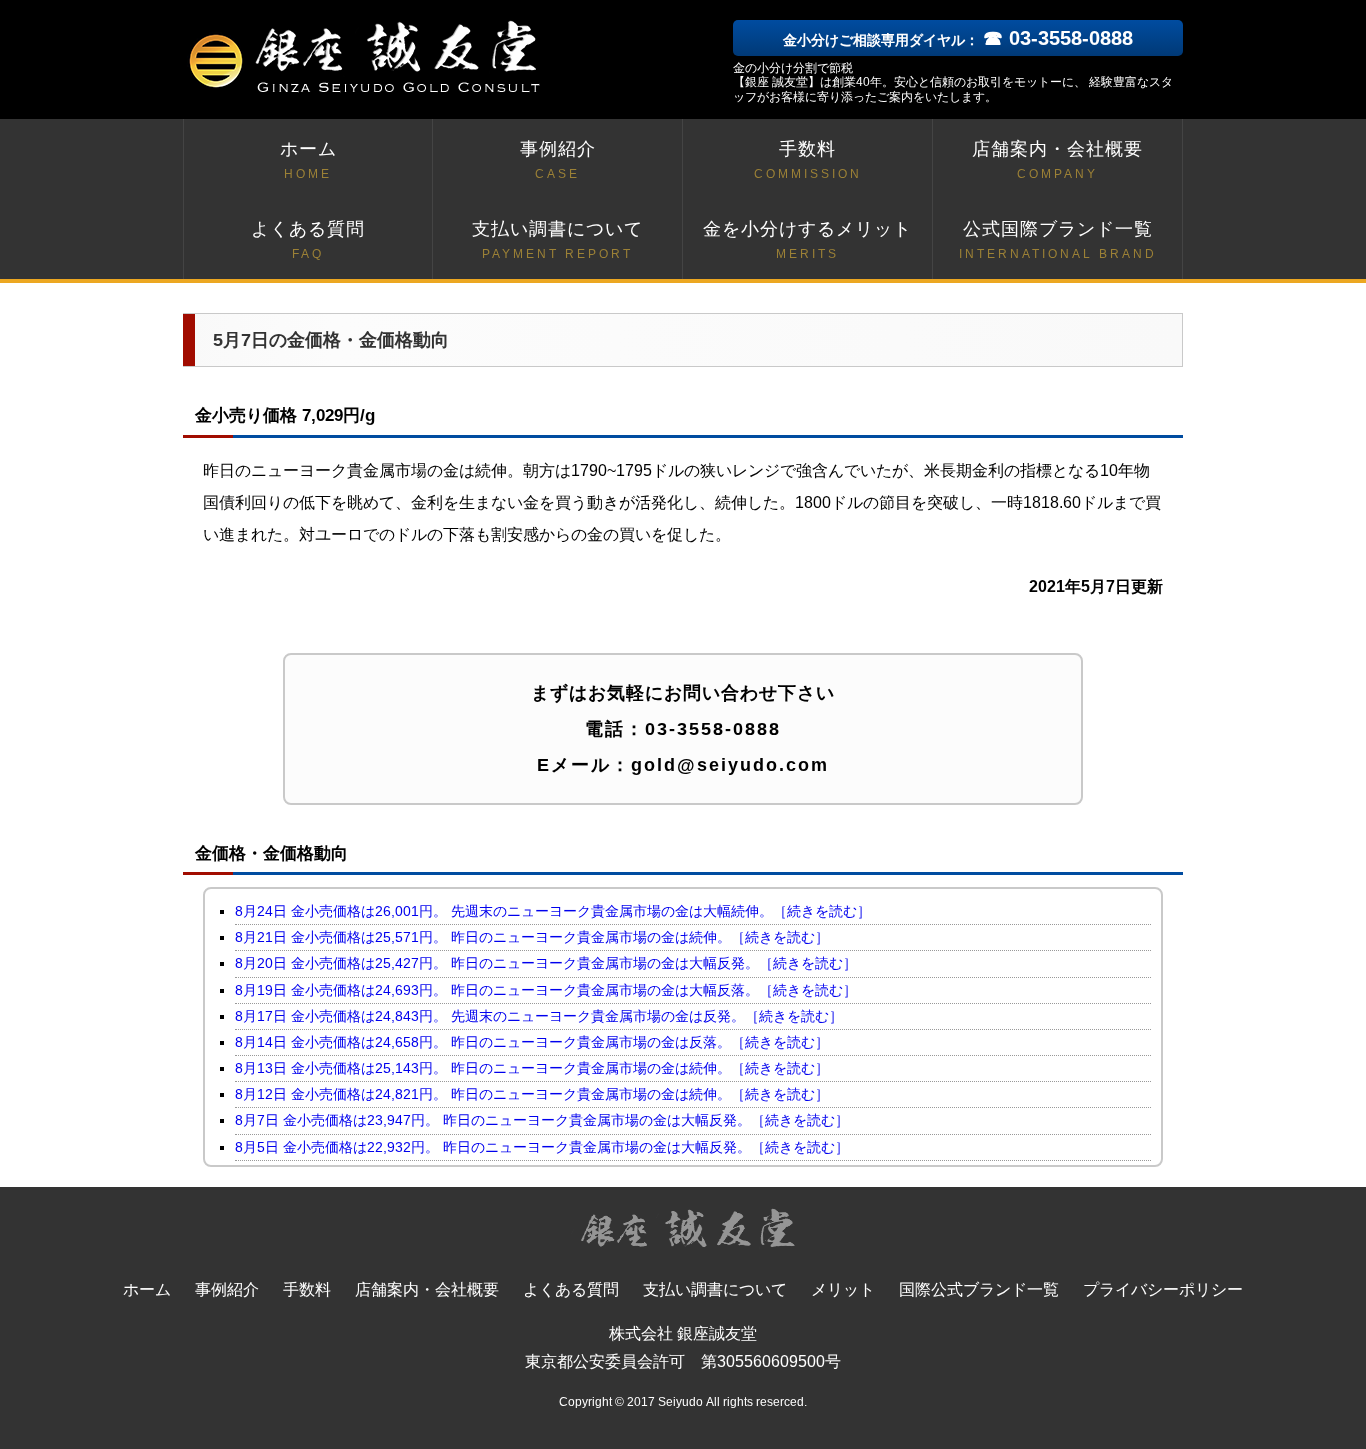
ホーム (308, 160)
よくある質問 (308, 240)
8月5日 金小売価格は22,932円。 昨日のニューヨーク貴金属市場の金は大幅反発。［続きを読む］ (542, 1147)
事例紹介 (558, 160)
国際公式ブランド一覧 (979, 1289)
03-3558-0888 (713, 729)
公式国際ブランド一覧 (1058, 240)
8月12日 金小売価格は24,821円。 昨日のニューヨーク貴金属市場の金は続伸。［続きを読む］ (532, 1094)
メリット (843, 1289)
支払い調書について (557, 240)
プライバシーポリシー (1163, 1289)
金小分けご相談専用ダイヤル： (958, 40)
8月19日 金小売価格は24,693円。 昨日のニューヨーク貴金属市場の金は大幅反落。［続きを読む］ (546, 990)
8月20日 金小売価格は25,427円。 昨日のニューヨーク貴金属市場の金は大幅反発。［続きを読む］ (546, 963)
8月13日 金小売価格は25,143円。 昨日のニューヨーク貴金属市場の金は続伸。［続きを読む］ (532, 1068)
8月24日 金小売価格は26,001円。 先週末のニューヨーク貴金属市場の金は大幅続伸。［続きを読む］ (553, 911)
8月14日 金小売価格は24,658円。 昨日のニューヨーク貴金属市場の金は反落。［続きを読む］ (532, 1042)
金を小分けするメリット (807, 240)
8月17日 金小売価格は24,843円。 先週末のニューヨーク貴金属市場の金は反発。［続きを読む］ (539, 1016)
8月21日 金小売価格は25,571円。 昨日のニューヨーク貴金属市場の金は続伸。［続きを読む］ (532, 937)
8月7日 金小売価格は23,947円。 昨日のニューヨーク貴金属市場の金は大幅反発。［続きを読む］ (542, 1120)
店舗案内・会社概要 (1057, 160)
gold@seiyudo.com (730, 765)
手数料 (808, 160)
